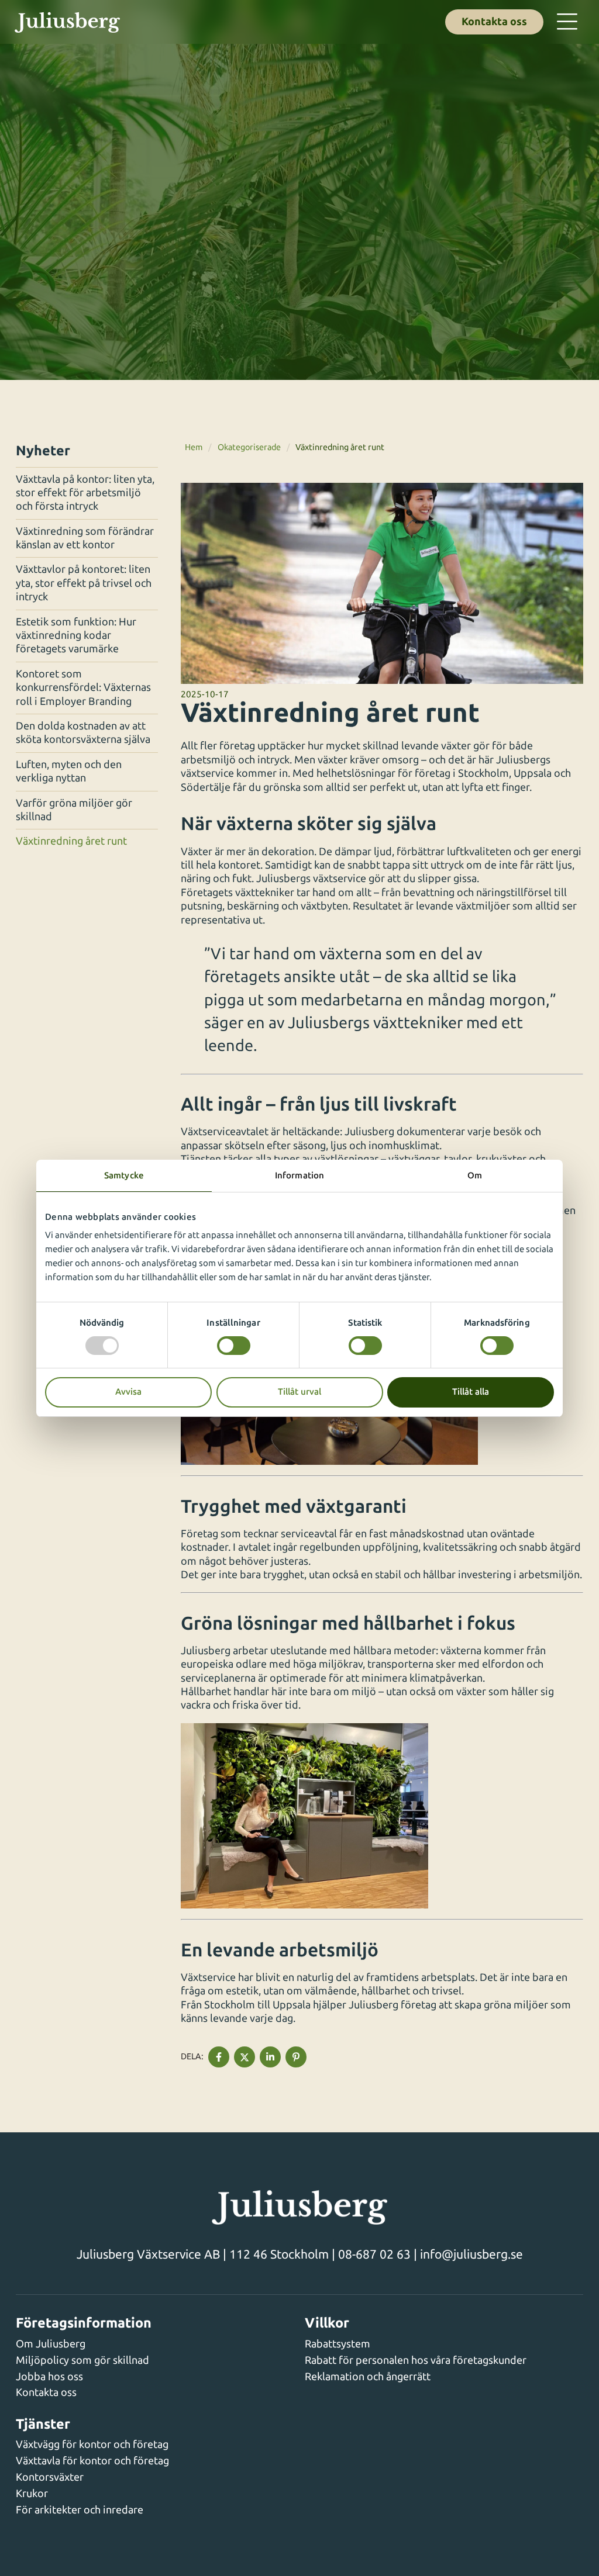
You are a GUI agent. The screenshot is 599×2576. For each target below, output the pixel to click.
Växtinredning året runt (71, 841)
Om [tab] (475, 1175)
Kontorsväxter (50, 2477)
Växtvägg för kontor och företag (92, 2444)
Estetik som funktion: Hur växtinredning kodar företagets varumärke (76, 636)
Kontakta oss (494, 22)
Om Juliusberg (51, 2344)
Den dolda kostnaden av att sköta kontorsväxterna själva (83, 733)
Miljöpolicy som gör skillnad (82, 2360)
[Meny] (567, 22)
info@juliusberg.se (471, 2254)
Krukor (32, 2494)
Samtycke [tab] (124, 1175)
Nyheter (43, 451)
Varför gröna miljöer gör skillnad (74, 810)
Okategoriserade (249, 447)
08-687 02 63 (374, 2254)
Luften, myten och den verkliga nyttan (69, 771)
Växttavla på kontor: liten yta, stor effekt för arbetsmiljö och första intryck (85, 493)
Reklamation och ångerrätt (368, 2377)
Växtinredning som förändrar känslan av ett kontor (85, 538)
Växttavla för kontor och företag (92, 2461)
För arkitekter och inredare (80, 2510)
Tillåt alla (471, 1392)
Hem (194, 447)
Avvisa (128, 1392)
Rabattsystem (338, 2344)
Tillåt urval (299, 1392)
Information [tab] (299, 1175)
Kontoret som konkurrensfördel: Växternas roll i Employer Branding (83, 688)
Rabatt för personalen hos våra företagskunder (416, 2360)
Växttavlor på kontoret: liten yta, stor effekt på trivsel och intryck (84, 583)
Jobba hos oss (49, 2377)
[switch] (234, 1346)
